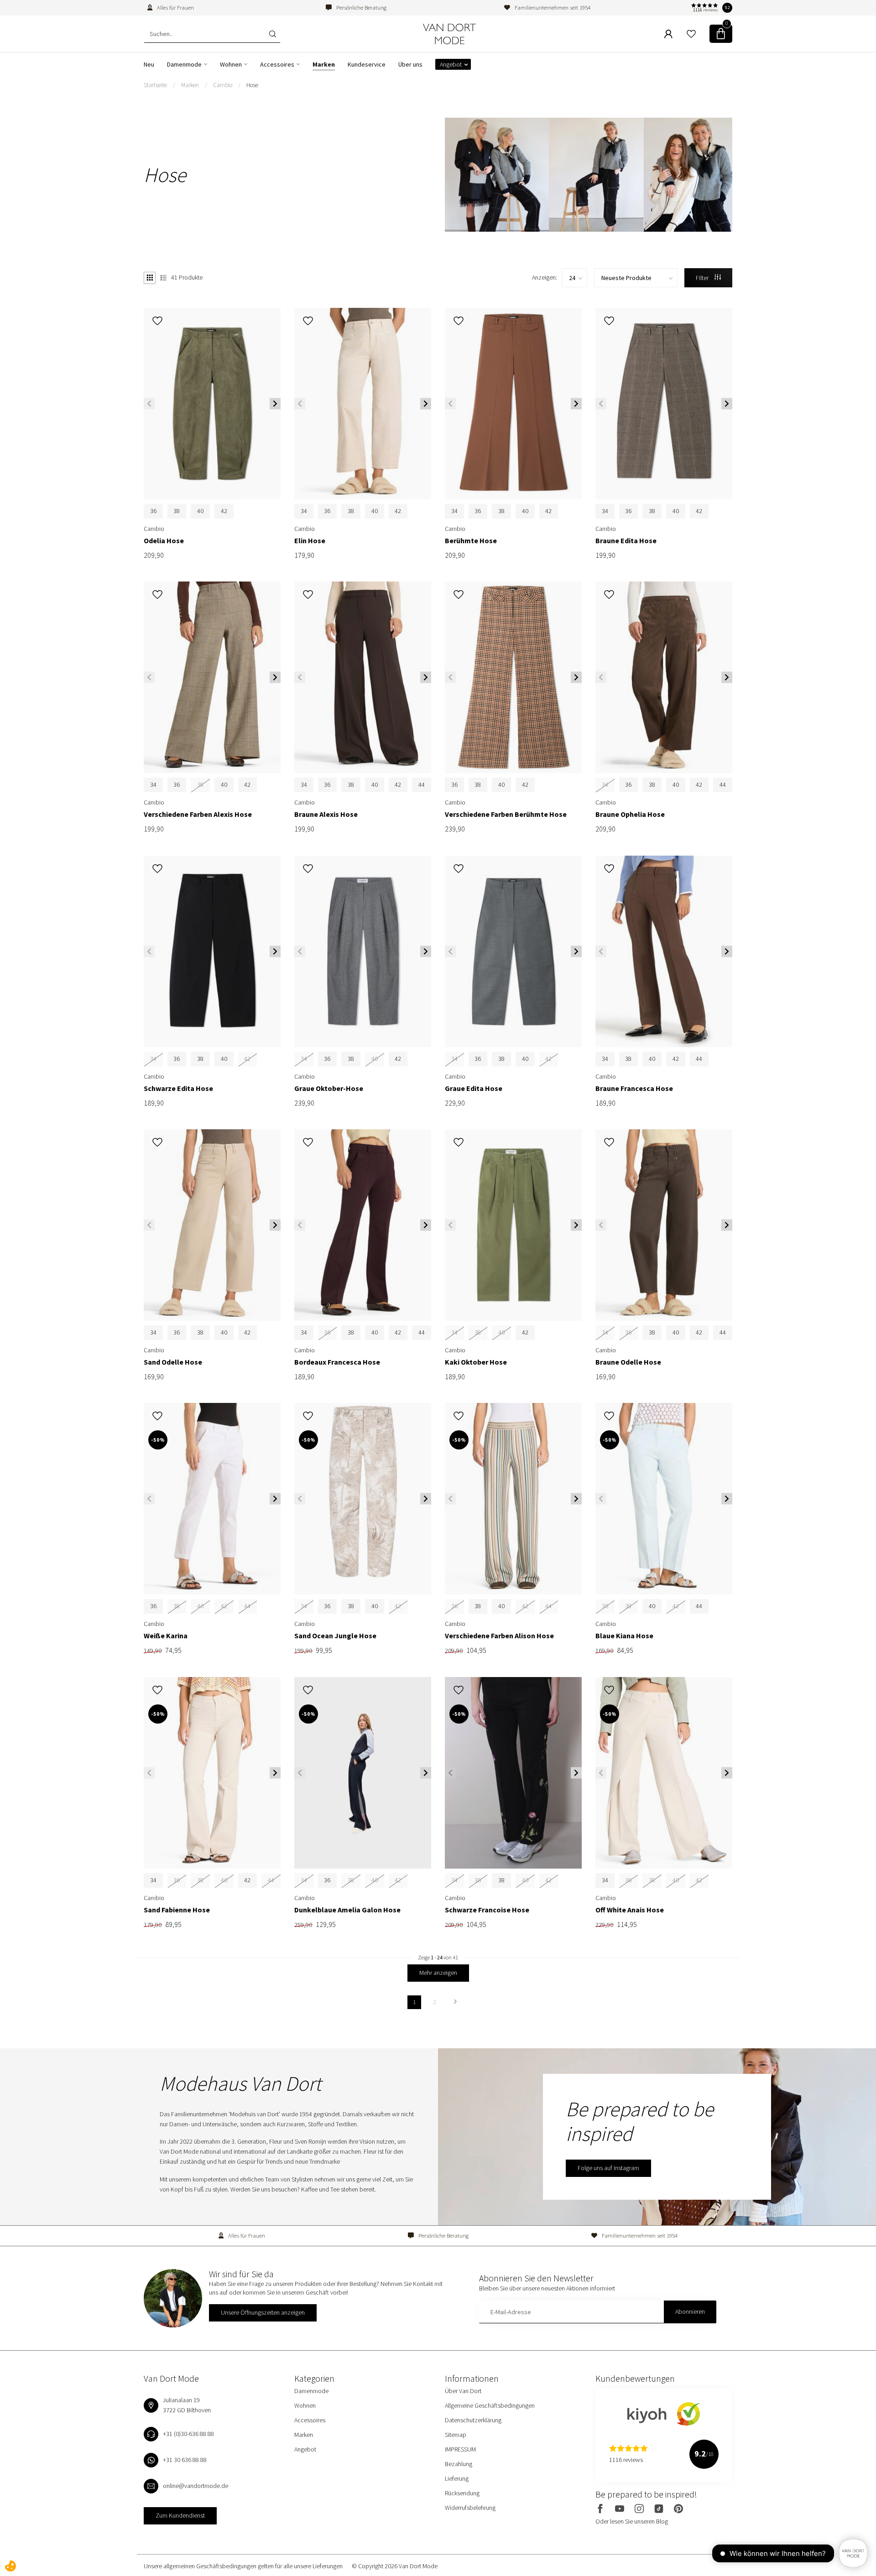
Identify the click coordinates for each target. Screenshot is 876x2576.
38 (177, 511)
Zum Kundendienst (180, 2515)
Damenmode (184, 64)
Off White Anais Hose (630, 1910)
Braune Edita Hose (626, 541)
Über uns (410, 64)
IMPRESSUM (460, 2449)
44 (422, 784)
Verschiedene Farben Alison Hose (499, 1636)
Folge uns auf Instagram (608, 2168)
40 (200, 511)
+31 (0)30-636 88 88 (188, 2434)
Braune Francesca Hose (634, 1088)
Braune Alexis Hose (326, 814)
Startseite (155, 85)
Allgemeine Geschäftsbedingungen (490, 2405)
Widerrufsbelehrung (470, 2508)
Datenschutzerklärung (473, 2420)
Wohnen (231, 64)
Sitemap (456, 2435)
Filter (703, 278)
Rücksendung (462, 2493)
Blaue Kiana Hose (624, 1636)
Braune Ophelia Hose (630, 814)
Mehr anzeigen (438, 1973)
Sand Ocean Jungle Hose (335, 1636)
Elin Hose (310, 541)
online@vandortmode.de (196, 2486)
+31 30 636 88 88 (185, 2460)
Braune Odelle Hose (628, 1362)
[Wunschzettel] (691, 34)
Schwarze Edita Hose (178, 1088)
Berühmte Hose (471, 541)
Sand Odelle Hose (173, 1362)
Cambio (223, 85)
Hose (252, 85)
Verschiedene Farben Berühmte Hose (506, 814)
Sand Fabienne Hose (177, 1910)
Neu (149, 64)
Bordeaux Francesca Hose (337, 1362)
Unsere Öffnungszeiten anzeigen (263, 2312)
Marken (324, 64)
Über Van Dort (463, 2391)
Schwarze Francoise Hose (487, 1910)
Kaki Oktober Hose (476, 1362)
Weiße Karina (166, 1636)
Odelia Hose (164, 541)
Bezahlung (459, 2464)
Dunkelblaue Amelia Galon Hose (347, 1910)
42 (224, 511)
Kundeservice (367, 64)
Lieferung (457, 2478)
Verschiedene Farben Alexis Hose (198, 814)
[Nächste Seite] (455, 2002)
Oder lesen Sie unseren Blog (632, 2521)
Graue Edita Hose (474, 1088)
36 (153, 511)
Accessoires (277, 64)
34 (304, 511)
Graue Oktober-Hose (329, 1088)
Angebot (451, 64)
